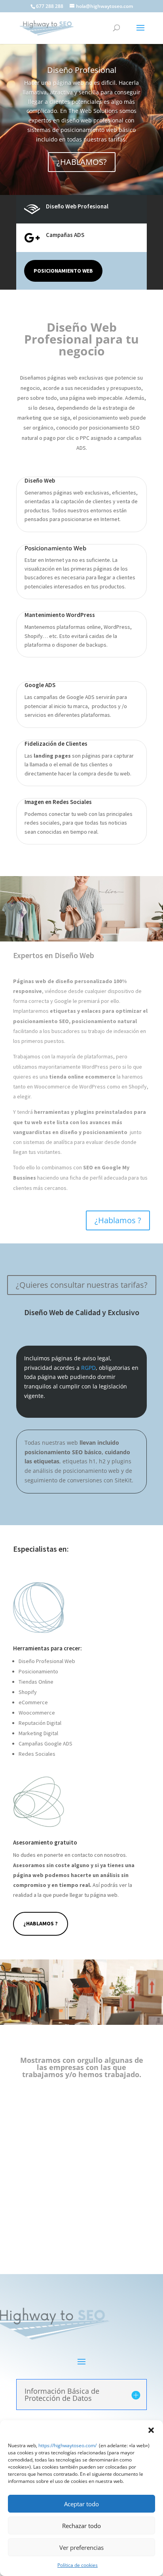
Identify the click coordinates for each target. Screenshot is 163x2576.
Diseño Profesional (82, 70)
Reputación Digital (40, 1723)
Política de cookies (78, 2565)
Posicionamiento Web (63, 271)
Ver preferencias (81, 2547)
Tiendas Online (36, 1682)
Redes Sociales (37, 1754)
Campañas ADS (65, 235)
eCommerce (33, 1702)
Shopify (28, 1692)
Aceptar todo (81, 2504)
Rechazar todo (81, 2526)
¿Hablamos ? (118, 1220)
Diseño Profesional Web (47, 1661)
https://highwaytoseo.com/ (67, 2445)
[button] (151, 2430)
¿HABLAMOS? (82, 162)
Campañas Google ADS (45, 1743)
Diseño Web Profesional (77, 206)
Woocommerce (37, 1713)
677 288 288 (50, 6)
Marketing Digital (38, 1733)
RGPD (88, 1368)
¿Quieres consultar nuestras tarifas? (82, 1285)
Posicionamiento (38, 1671)
